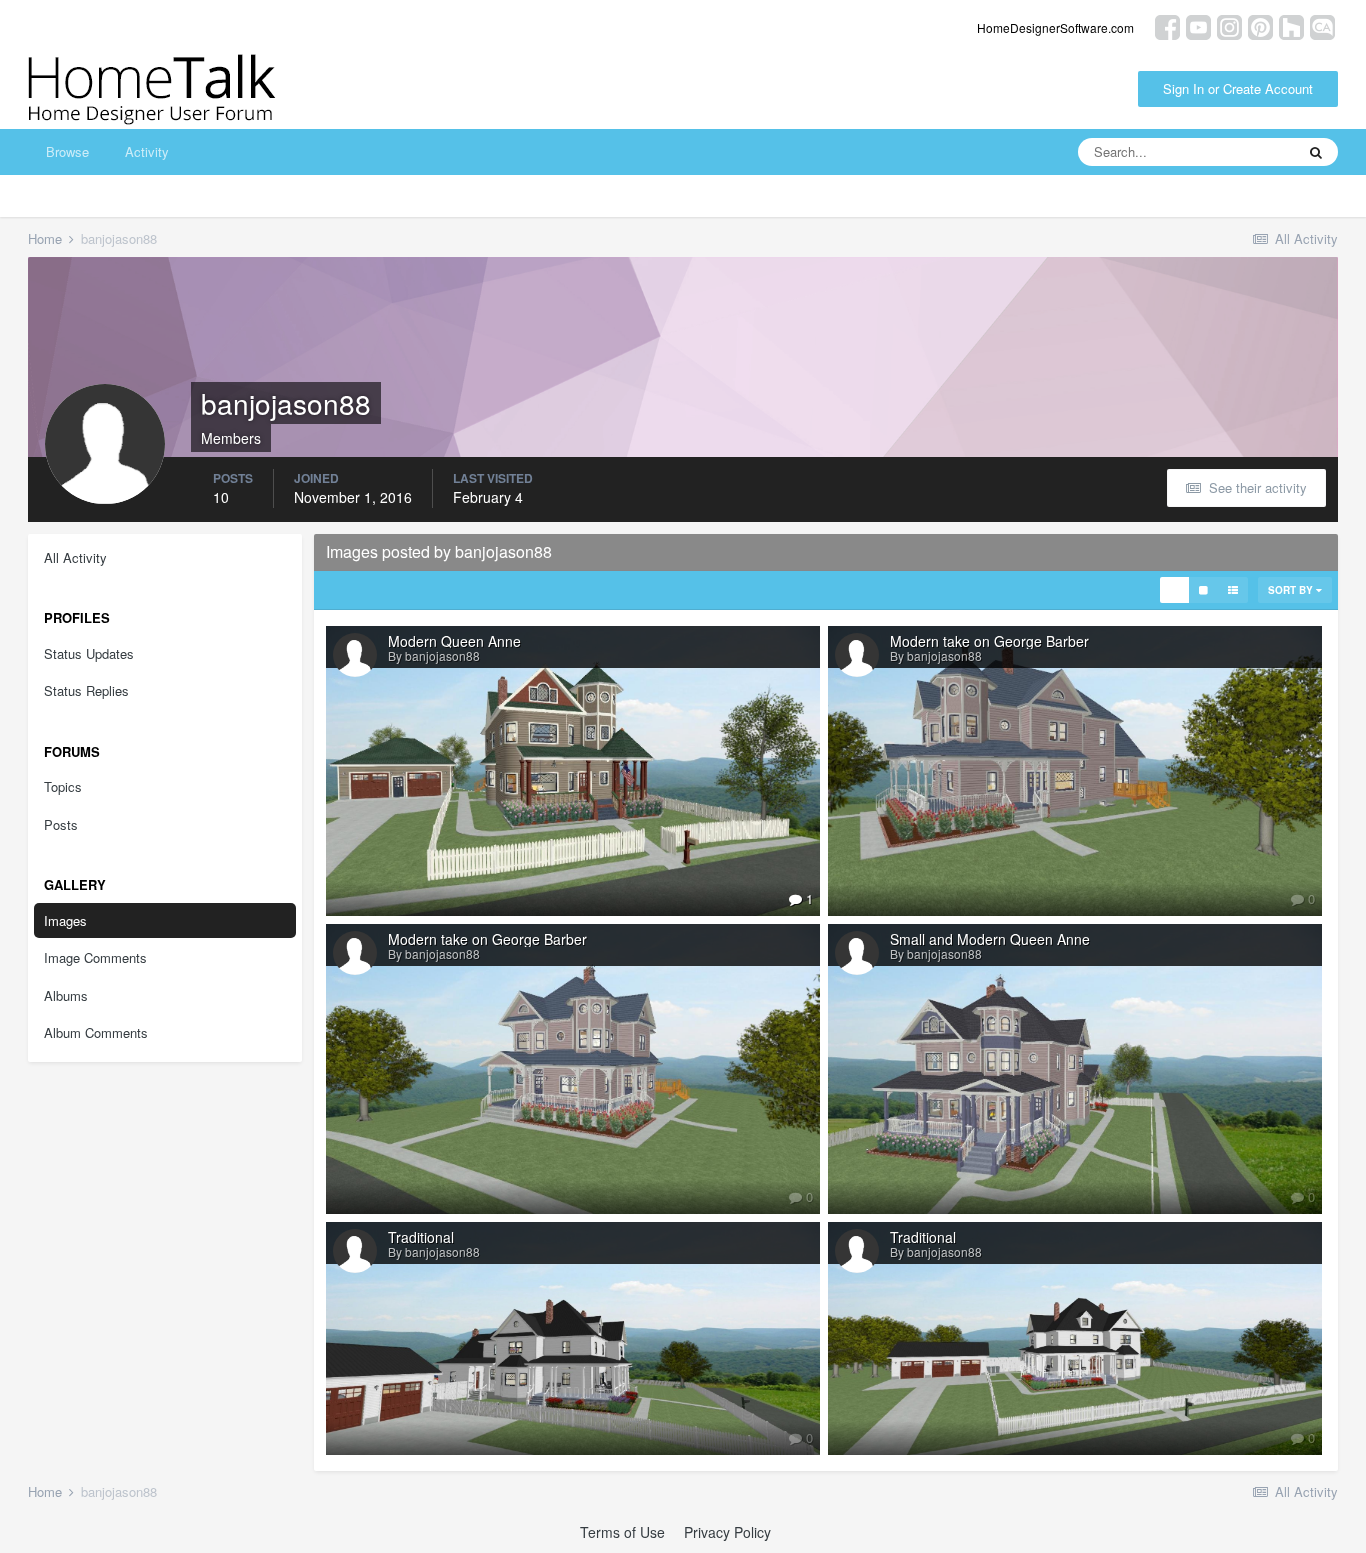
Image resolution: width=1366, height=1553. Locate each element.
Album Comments (96, 1032)
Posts (61, 824)
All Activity (75, 557)
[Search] (1316, 152)
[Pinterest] (1260, 25)
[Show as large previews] (1203, 590)
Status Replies (86, 690)
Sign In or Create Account (1238, 88)
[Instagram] (1229, 25)
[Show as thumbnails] (1174, 590)
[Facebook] (1167, 25)
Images (65, 920)
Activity (147, 151)
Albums (66, 995)
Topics (63, 786)
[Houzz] (1291, 25)
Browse (67, 151)
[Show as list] (1233, 590)
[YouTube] (1198, 25)
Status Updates (89, 653)
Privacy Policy (727, 1532)
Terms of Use (622, 1532)
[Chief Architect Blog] (1322, 25)
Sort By (1292, 590)
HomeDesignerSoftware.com (1055, 27)
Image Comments (95, 957)
